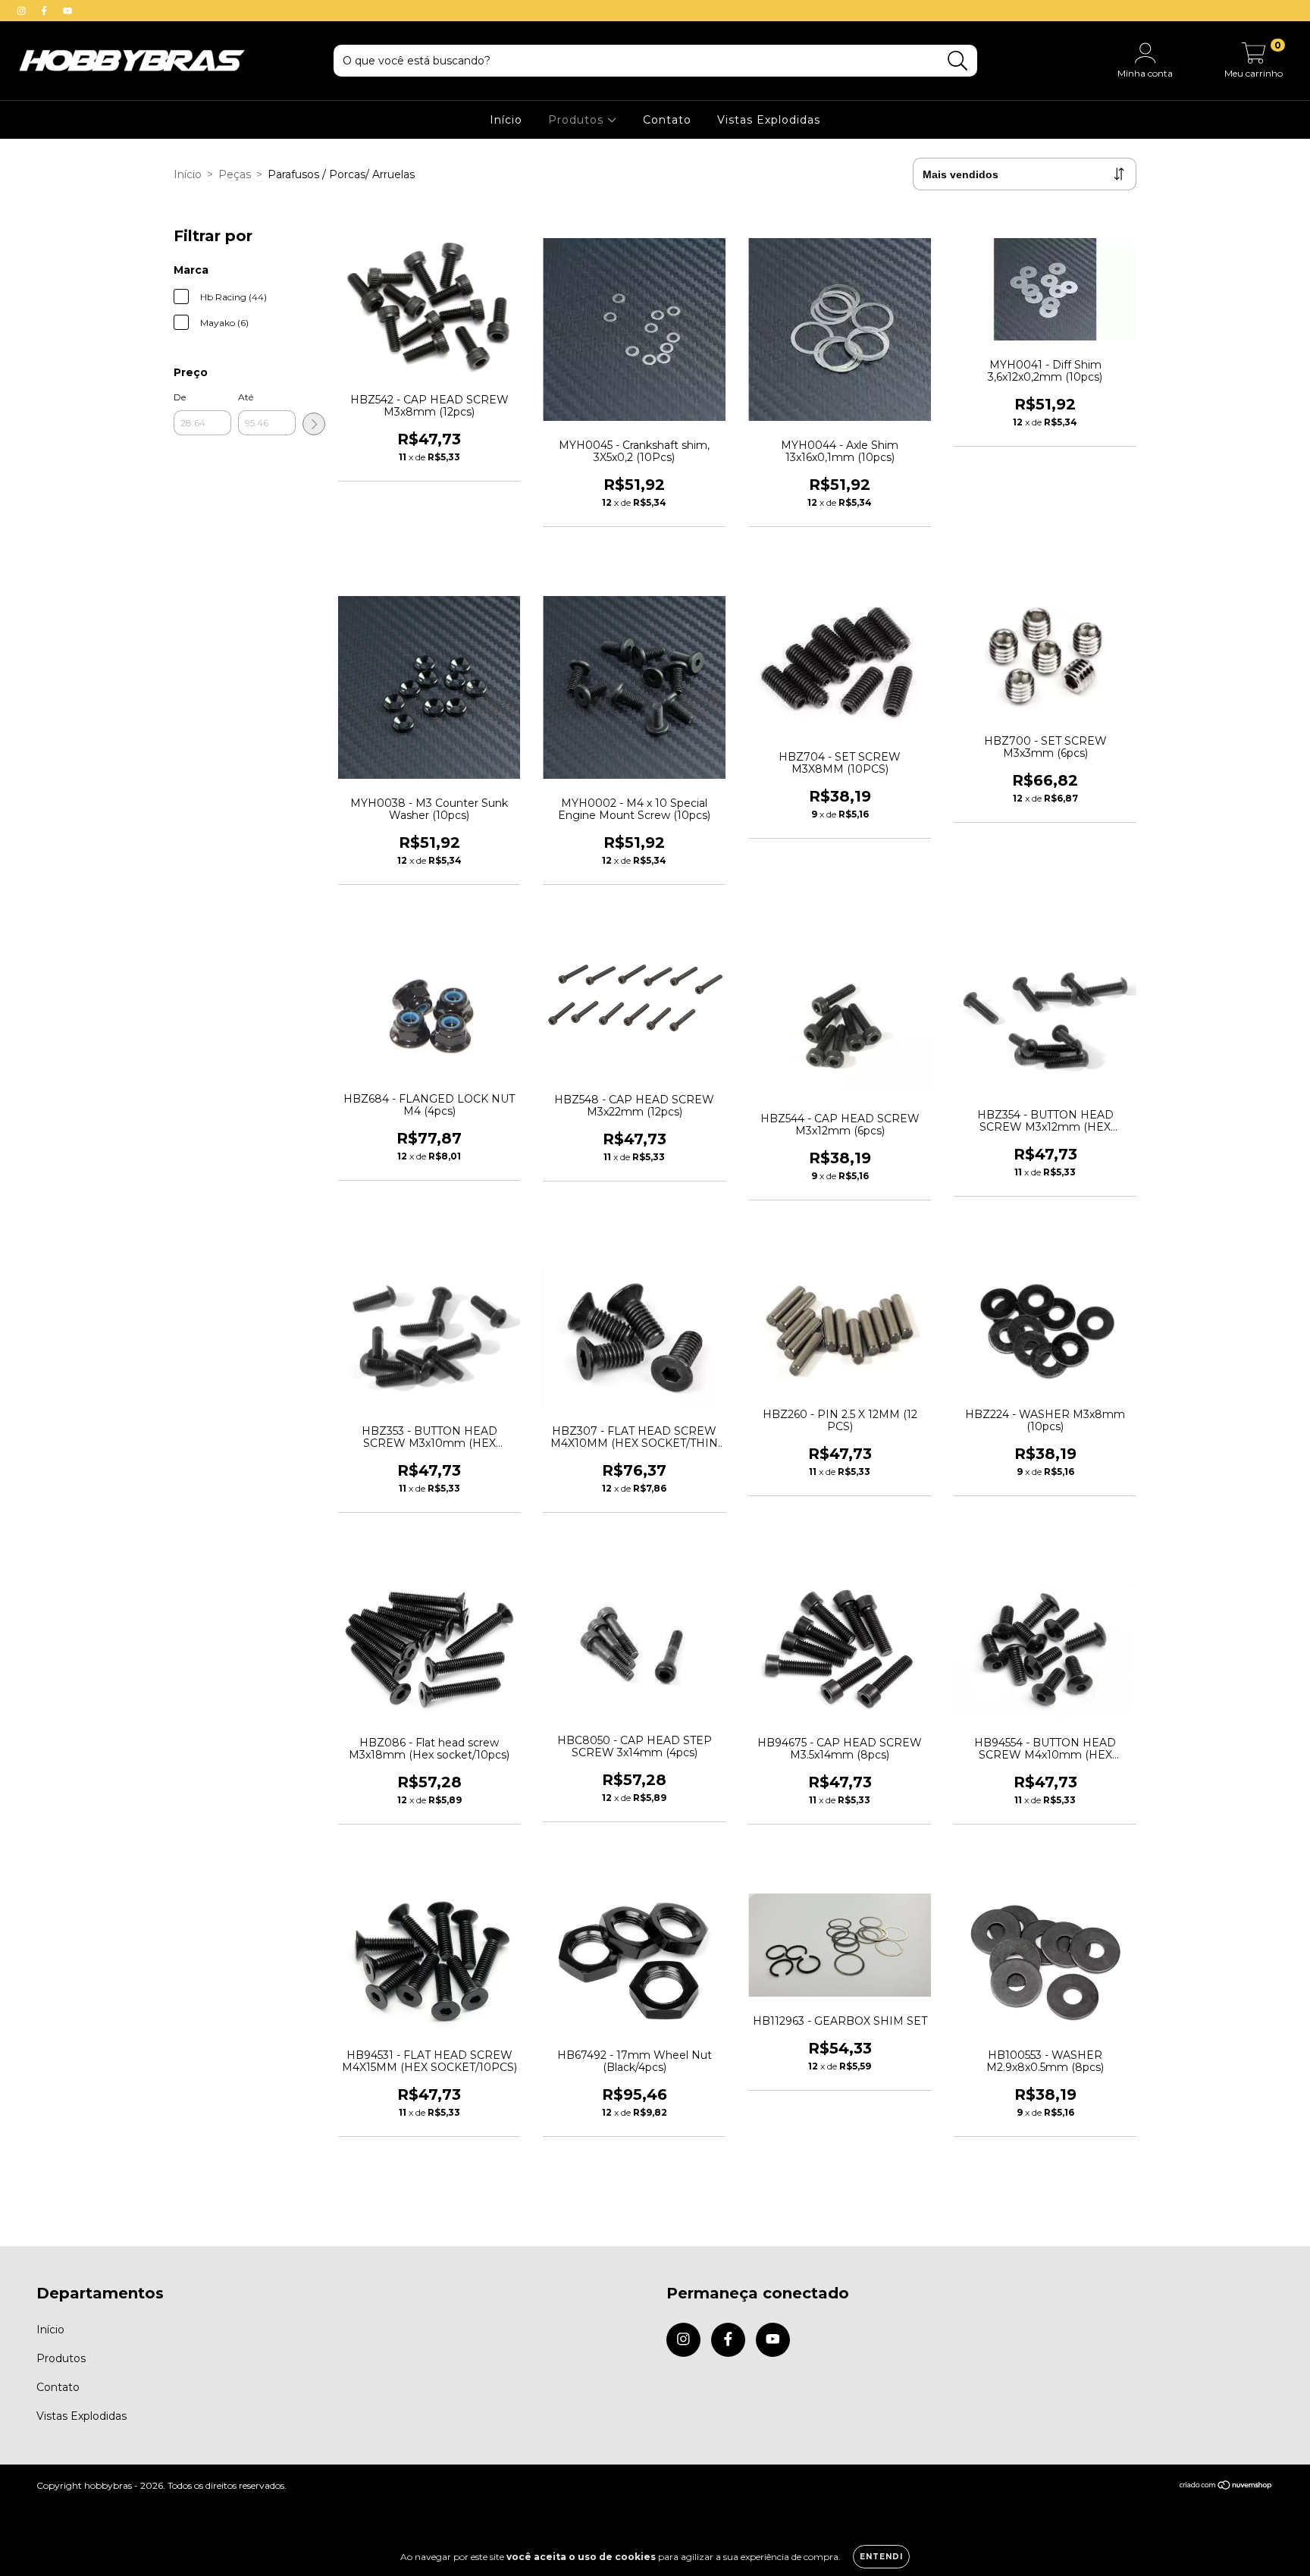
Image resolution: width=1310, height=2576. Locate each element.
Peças (235, 174)
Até (246, 397)
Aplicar (314, 424)
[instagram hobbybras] (23, 11)
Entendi (881, 2557)
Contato (667, 120)
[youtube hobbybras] (67, 11)
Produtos (578, 120)
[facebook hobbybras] (45, 11)
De (180, 397)
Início (506, 120)
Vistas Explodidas (769, 120)
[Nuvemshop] (1226, 2486)
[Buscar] (958, 61)
